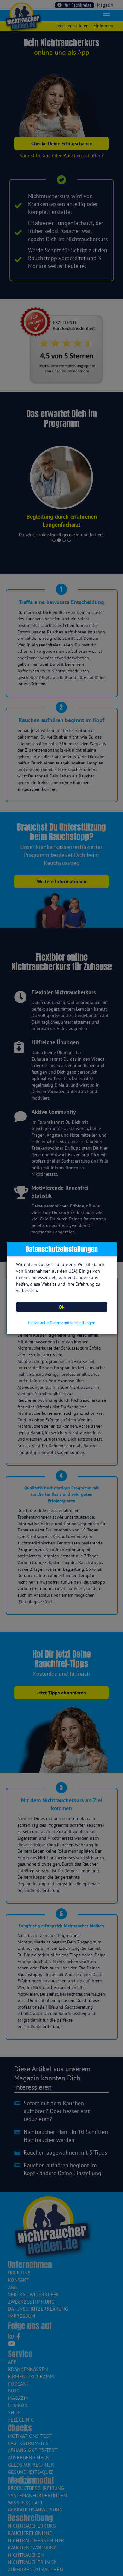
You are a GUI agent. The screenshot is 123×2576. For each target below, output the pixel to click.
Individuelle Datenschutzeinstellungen (62, 1323)
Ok (62, 1307)
